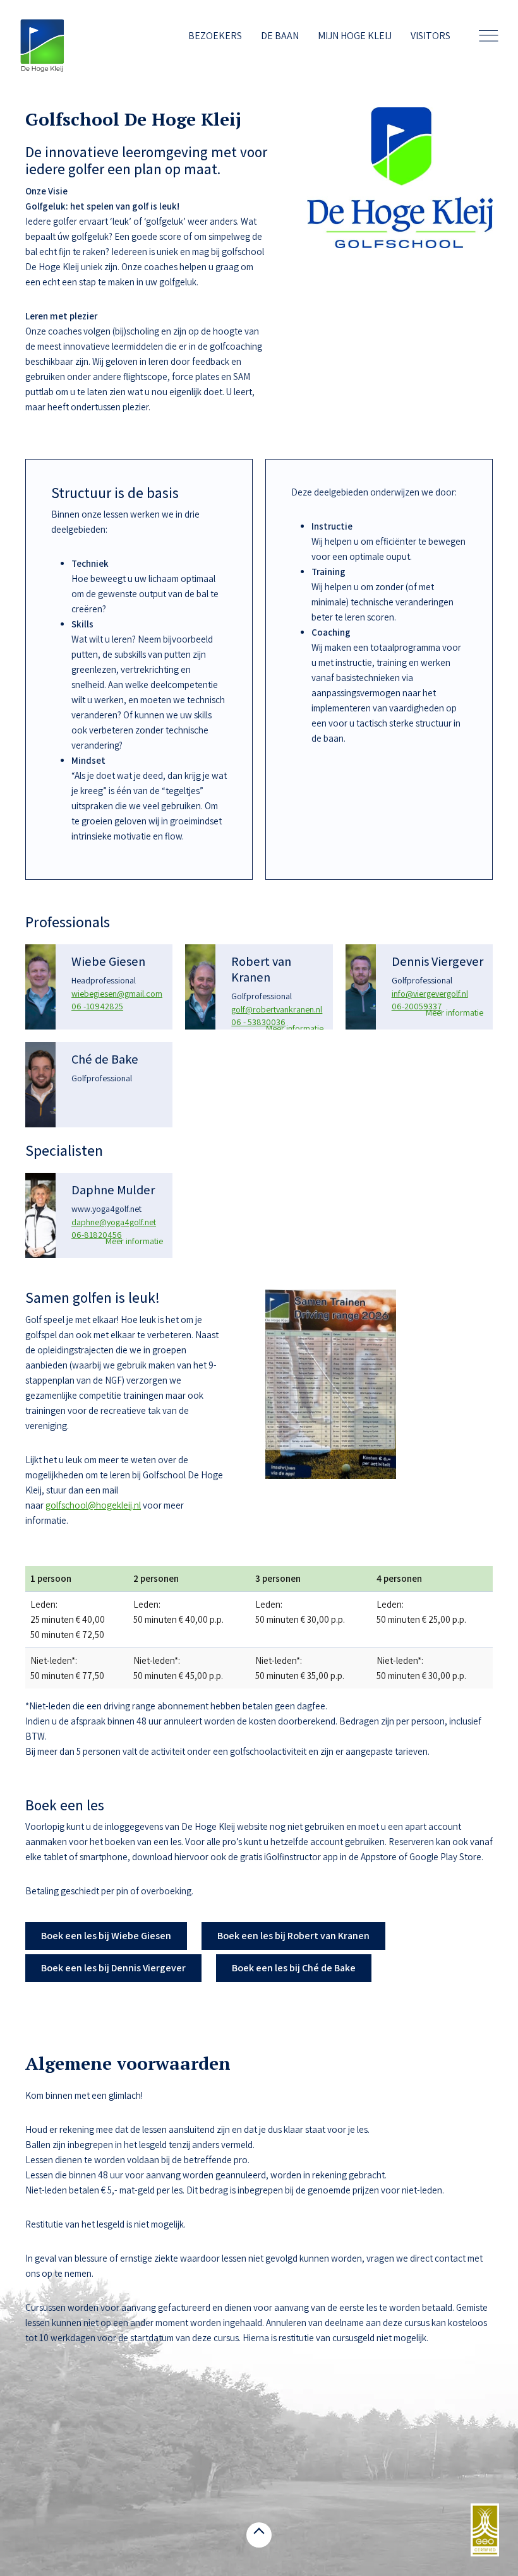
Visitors (431, 36)
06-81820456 (97, 1235)
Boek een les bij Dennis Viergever (113, 1968)
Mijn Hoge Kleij (355, 36)
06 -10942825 (97, 1006)
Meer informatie (295, 1028)
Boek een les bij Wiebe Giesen (106, 1936)
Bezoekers (215, 36)
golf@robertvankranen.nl (277, 1009)
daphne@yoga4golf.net (114, 1222)
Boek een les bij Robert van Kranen (293, 1936)
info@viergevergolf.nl (430, 994)
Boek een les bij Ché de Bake (294, 1968)
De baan (280, 36)
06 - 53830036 (258, 1022)
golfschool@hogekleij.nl (93, 1505)
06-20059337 (417, 1006)
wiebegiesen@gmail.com (117, 994)
